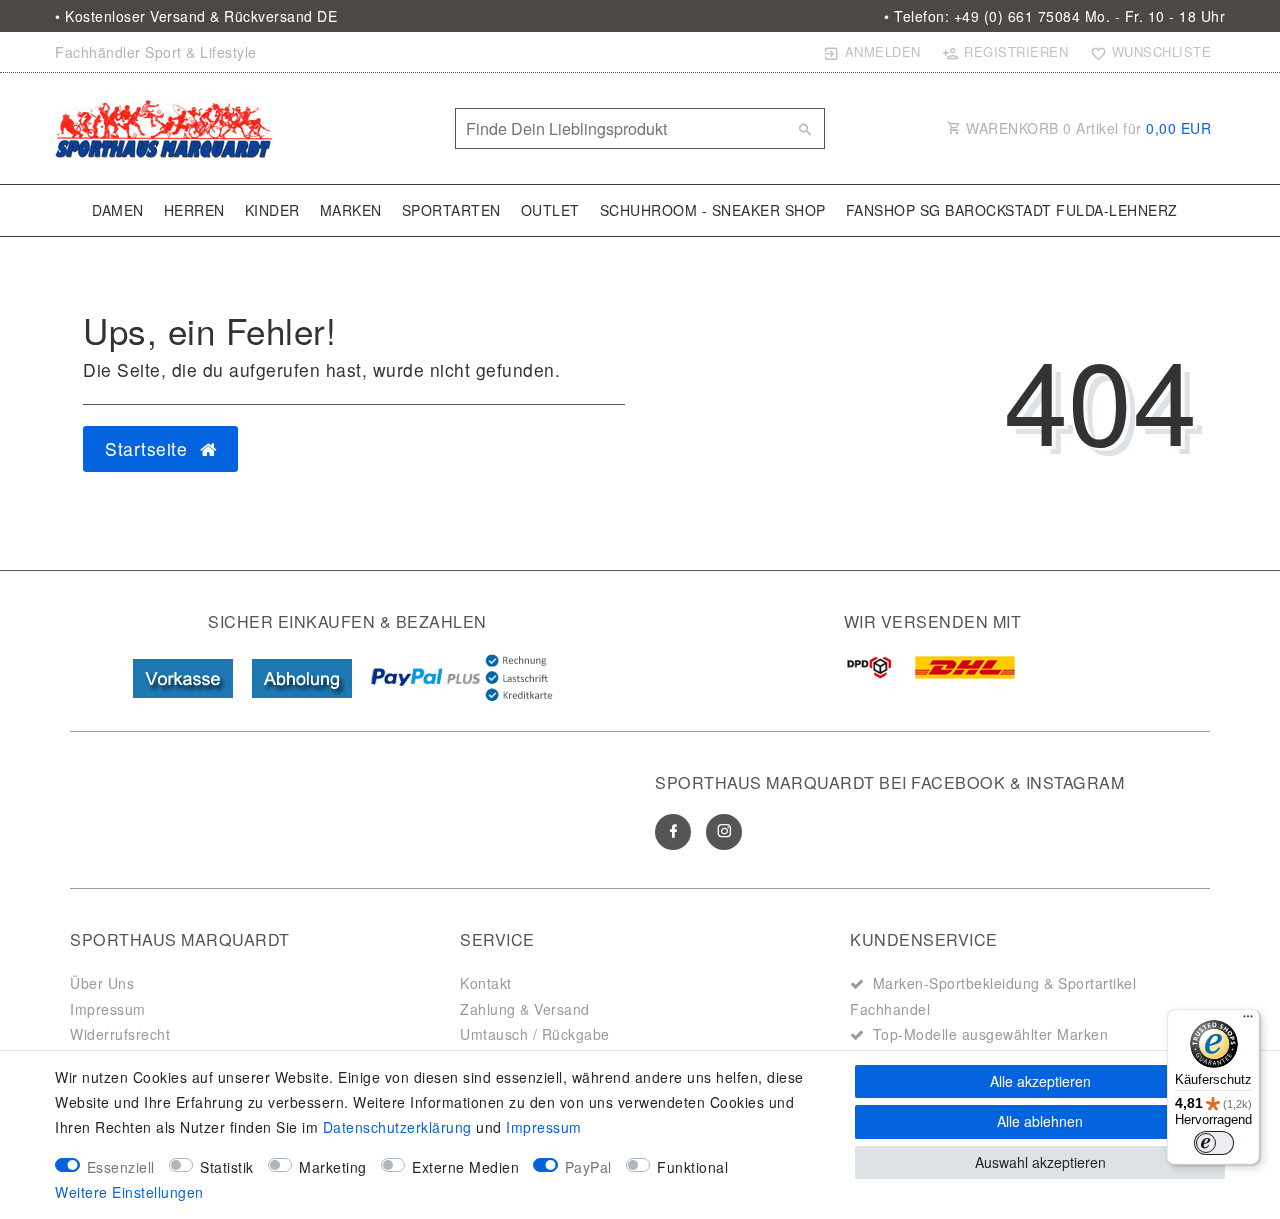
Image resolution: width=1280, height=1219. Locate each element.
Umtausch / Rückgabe (535, 1034)
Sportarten (451, 210)
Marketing (333, 1167)
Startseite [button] (149, 448)
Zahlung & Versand (525, 1009)
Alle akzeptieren (1040, 1081)
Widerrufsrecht (120, 1034)
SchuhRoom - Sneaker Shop (713, 210)
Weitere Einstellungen (129, 1192)
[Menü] (1248, 1021)
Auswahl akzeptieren (1040, 1162)
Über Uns (102, 983)
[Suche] (805, 129)
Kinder (272, 210)
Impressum (108, 1009)
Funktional (692, 1167)
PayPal (588, 1167)
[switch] (1214, 1143)
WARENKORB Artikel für (1087, 128)
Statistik (227, 1167)
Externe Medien (465, 1167)
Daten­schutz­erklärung (397, 1127)
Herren (194, 210)
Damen (118, 210)
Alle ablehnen (1040, 1121)
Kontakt (486, 983)
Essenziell (121, 1167)
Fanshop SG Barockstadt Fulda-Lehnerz (1012, 210)
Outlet (550, 210)
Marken (351, 210)
